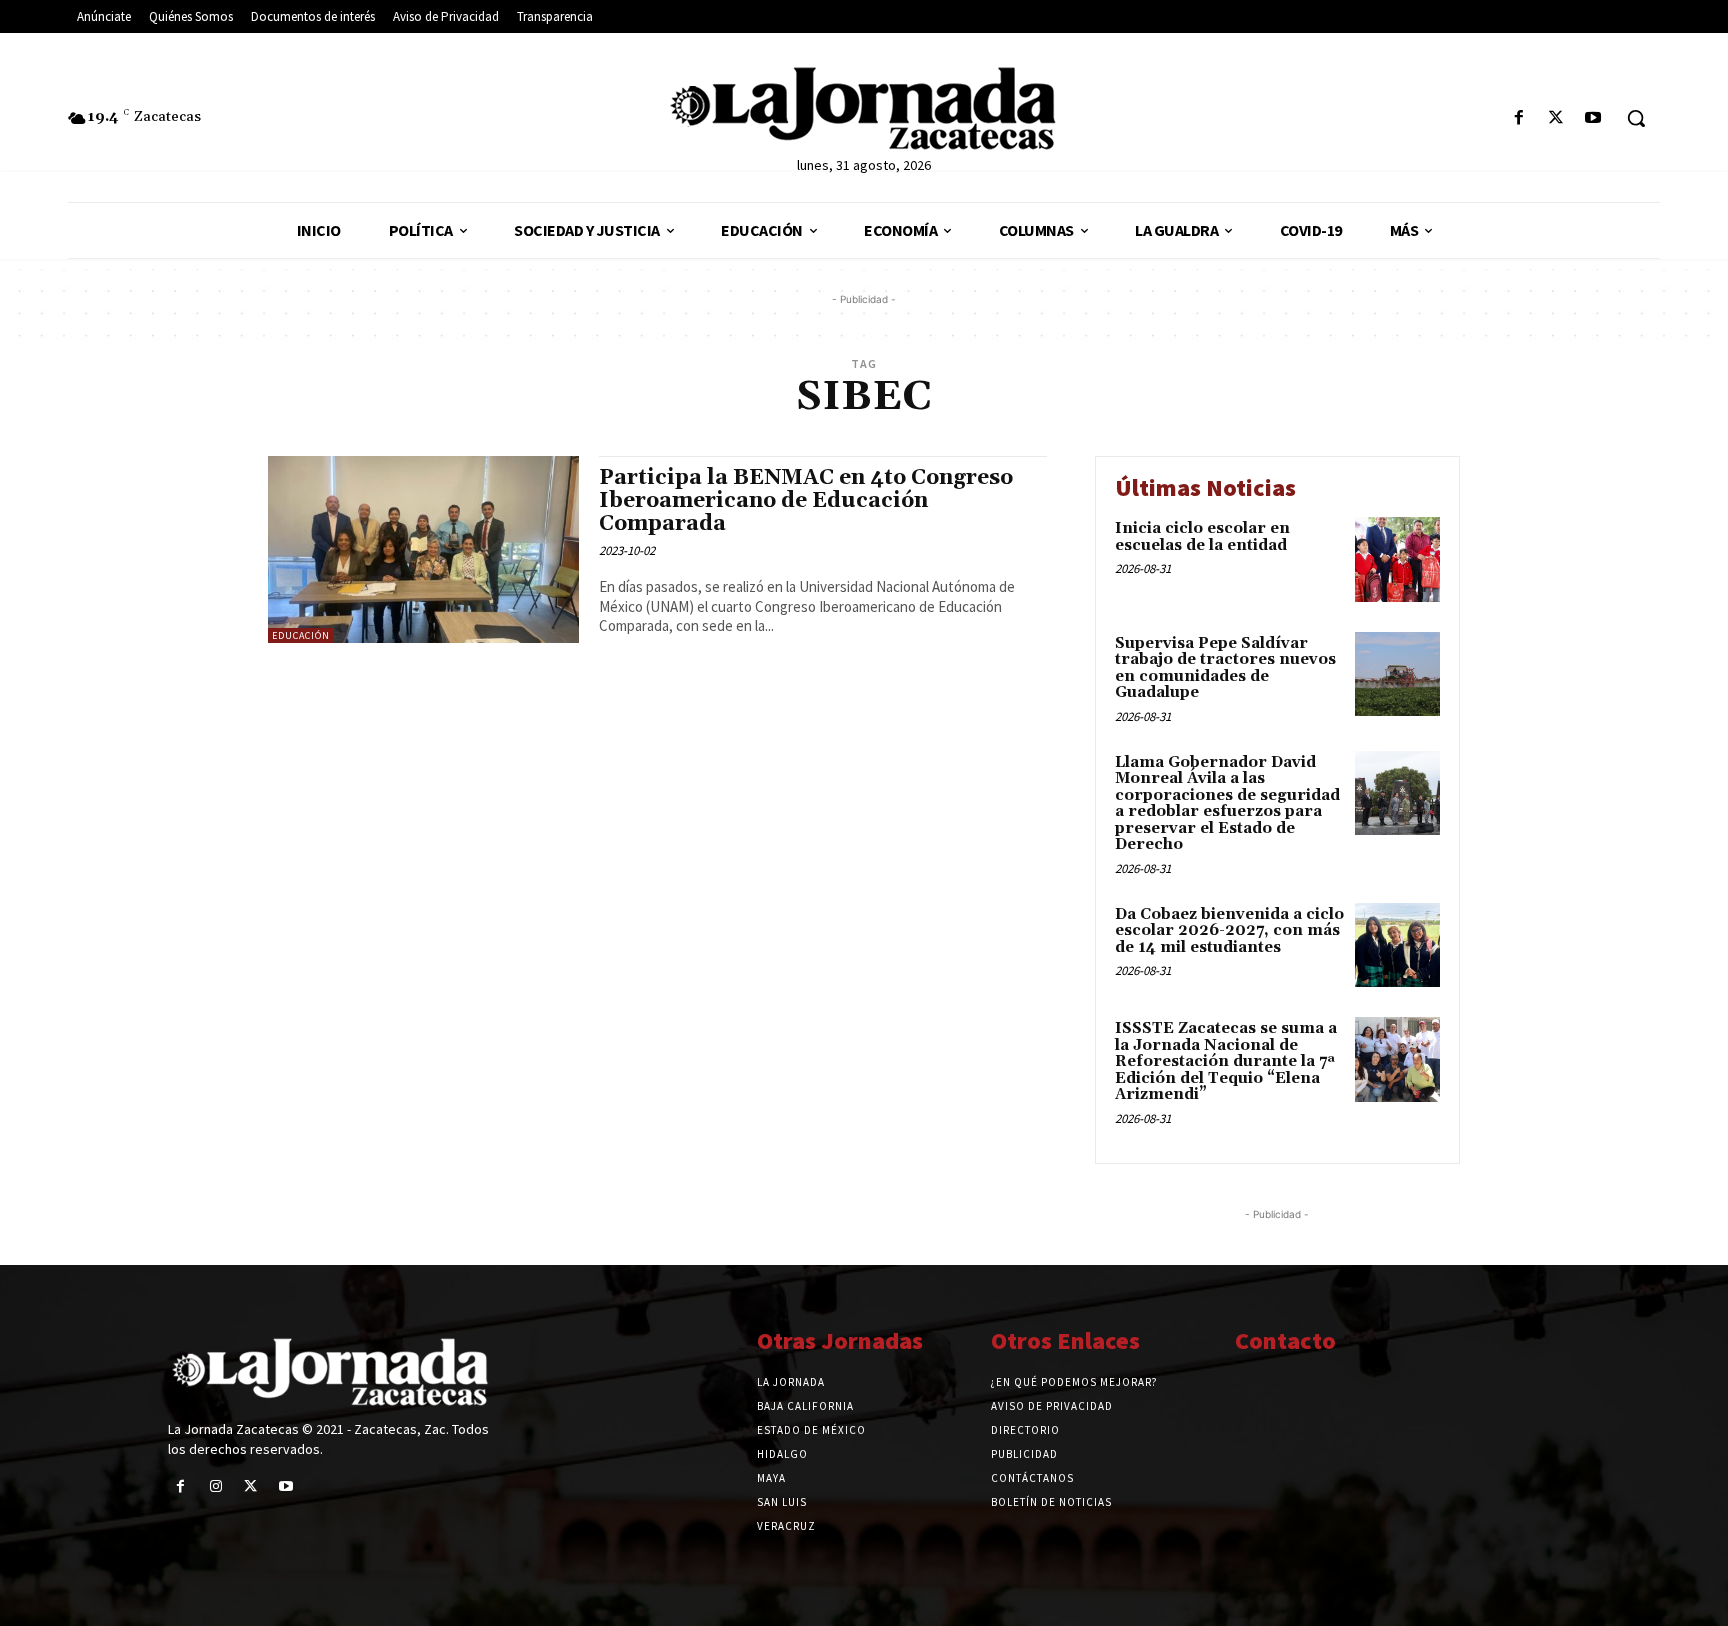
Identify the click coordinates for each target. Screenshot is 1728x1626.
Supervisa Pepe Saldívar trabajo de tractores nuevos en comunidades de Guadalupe (1225, 668)
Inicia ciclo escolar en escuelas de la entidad (1202, 537)
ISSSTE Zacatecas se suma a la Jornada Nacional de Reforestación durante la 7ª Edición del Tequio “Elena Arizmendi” (1226, 1061)
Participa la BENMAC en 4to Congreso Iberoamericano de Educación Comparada (806, 501)
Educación (301, 635)
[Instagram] (215, 1486)
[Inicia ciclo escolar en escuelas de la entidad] (1397, 559)
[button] (1636, 118)
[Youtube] (1593, 118)
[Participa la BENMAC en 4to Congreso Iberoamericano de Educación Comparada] (423, 549)
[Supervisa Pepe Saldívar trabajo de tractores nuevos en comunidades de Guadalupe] (1397, 674)
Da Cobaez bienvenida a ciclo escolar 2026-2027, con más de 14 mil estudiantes (1229, 931)
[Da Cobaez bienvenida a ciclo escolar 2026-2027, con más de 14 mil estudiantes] (1397, 945)
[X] (1556, 118)
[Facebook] (1518, 118)
